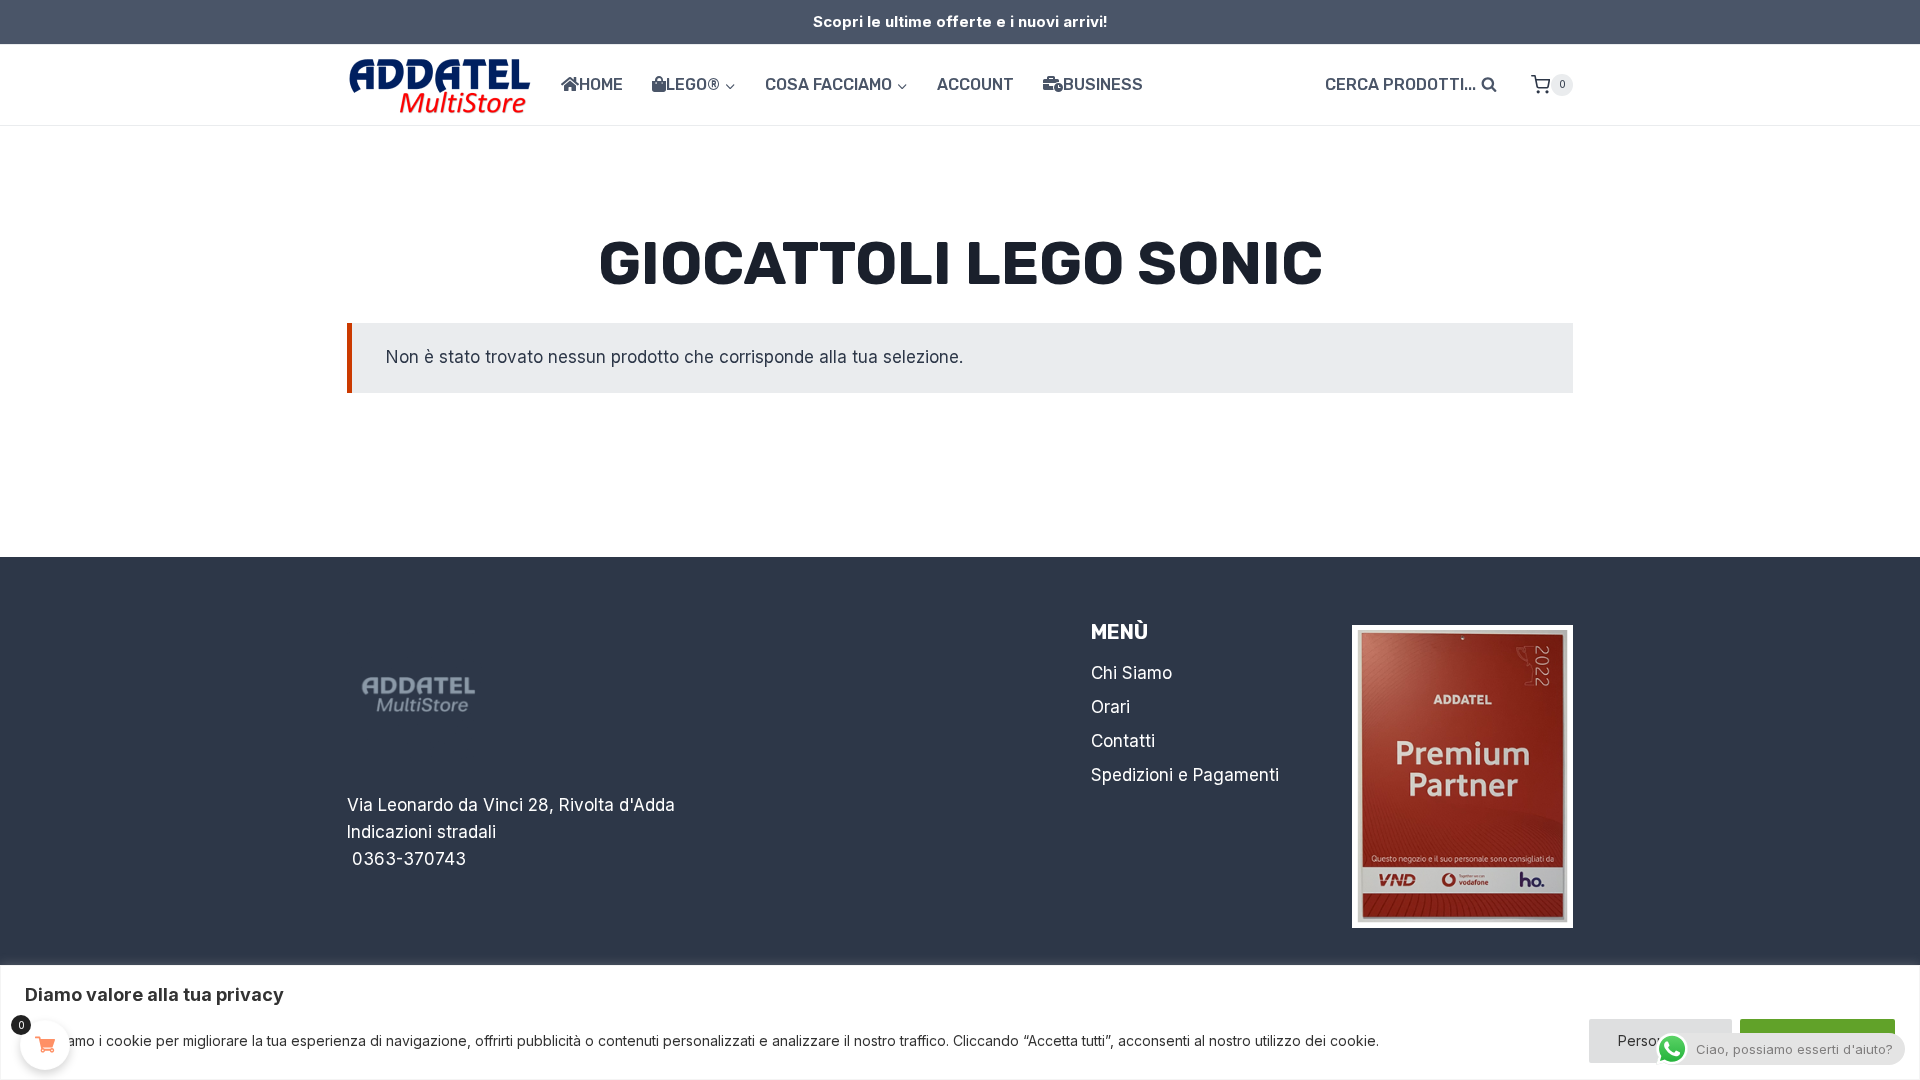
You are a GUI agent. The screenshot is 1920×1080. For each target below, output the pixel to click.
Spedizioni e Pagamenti (1185, 775)
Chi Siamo (1131, 673)
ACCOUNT (975, 84)
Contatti (1123, 741)
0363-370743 (409, 859)
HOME (601, 84)
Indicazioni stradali (421, 832)
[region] (960, 1022)
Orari (1110, 707)
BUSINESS (1103, 84)
